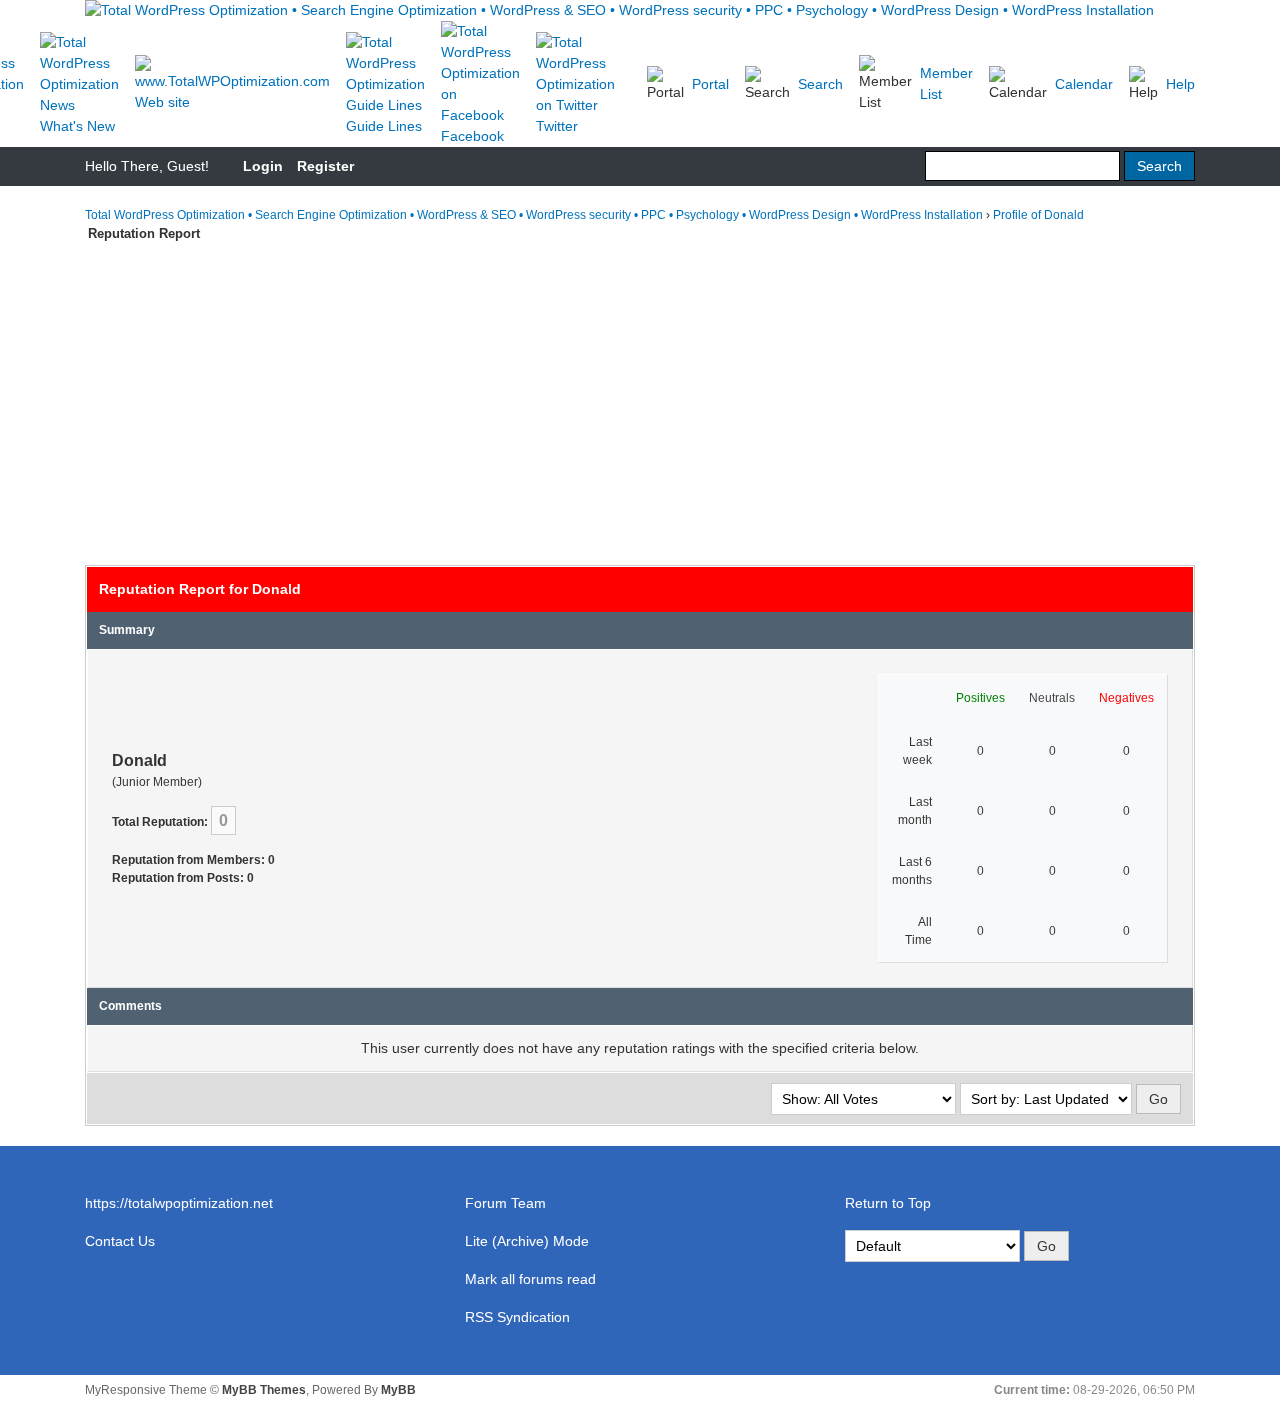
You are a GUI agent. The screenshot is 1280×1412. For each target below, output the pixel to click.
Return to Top (888, 1203)
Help (1180, 84)
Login (263, 166)
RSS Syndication (517, 1317)
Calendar (1084, 84)
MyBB (398, 1390)
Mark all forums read (530, 1279)
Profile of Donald (1038, 215)
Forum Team (505, 1203)
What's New (77, 126)
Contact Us (120, 1241)
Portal (710, 84)
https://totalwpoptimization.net (179, 1203)
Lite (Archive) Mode (527, 1241)
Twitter (557, 126)
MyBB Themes (264, 1390)
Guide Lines (384, 126)
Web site (162, 102)
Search (820, 84)
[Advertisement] (640, 394)
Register (325, 166)
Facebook (472, 136)
